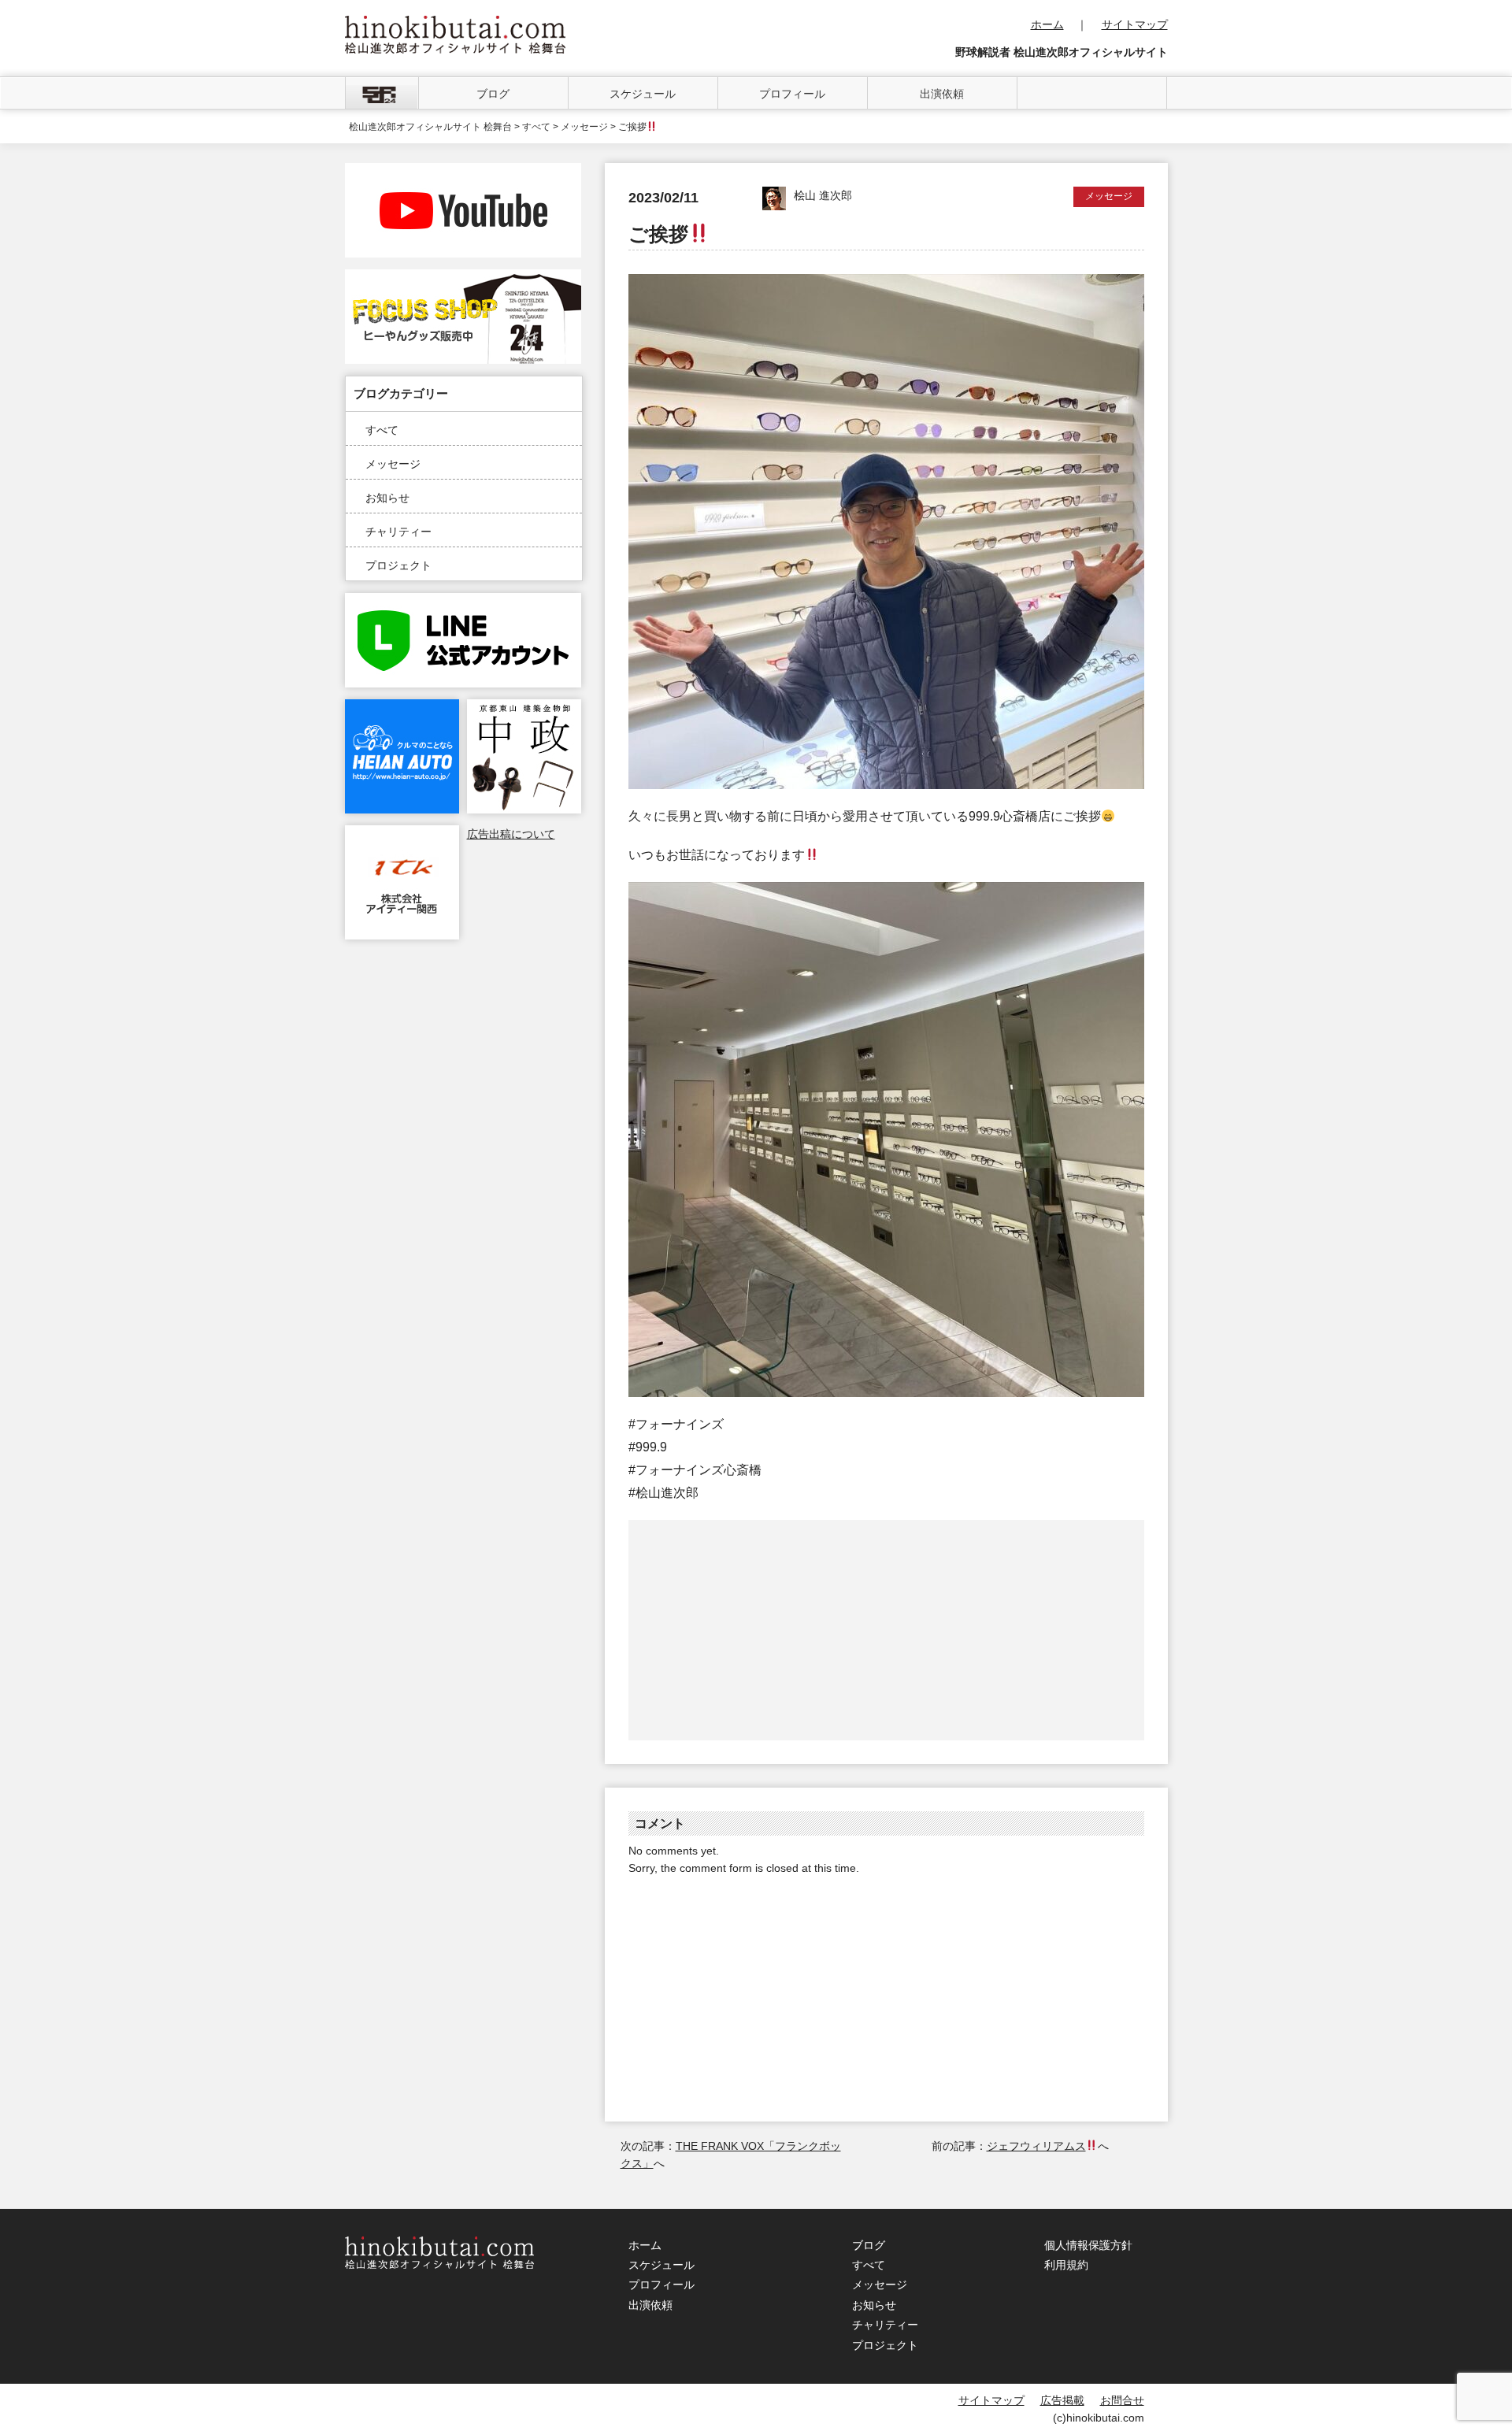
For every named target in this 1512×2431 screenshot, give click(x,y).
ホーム (1047, 24)
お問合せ (1122, 2400)
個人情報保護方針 (1088, 2245)
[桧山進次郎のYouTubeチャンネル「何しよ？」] (463, 172)
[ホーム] (382, 93)
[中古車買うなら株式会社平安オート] (402, 708)
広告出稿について (511, 834)
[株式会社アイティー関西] (402, 834)
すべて (382, 430)
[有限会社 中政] (524, 708)
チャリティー (398, 532)
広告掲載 (1062, 2400)
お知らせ (387, 498)
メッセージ (393, 464)
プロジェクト (398, 565)
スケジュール (643, 94)
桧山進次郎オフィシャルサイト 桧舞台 (430, 127)
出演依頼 (942, 94)
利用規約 (1066, 2265)
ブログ (493, 94)
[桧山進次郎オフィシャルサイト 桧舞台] (455, 24)
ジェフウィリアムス (1036, 2146)
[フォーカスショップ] (463, 278)
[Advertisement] (758, 1630)
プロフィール (792, 94)
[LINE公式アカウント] (463, 602)
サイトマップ (1135, 24)
